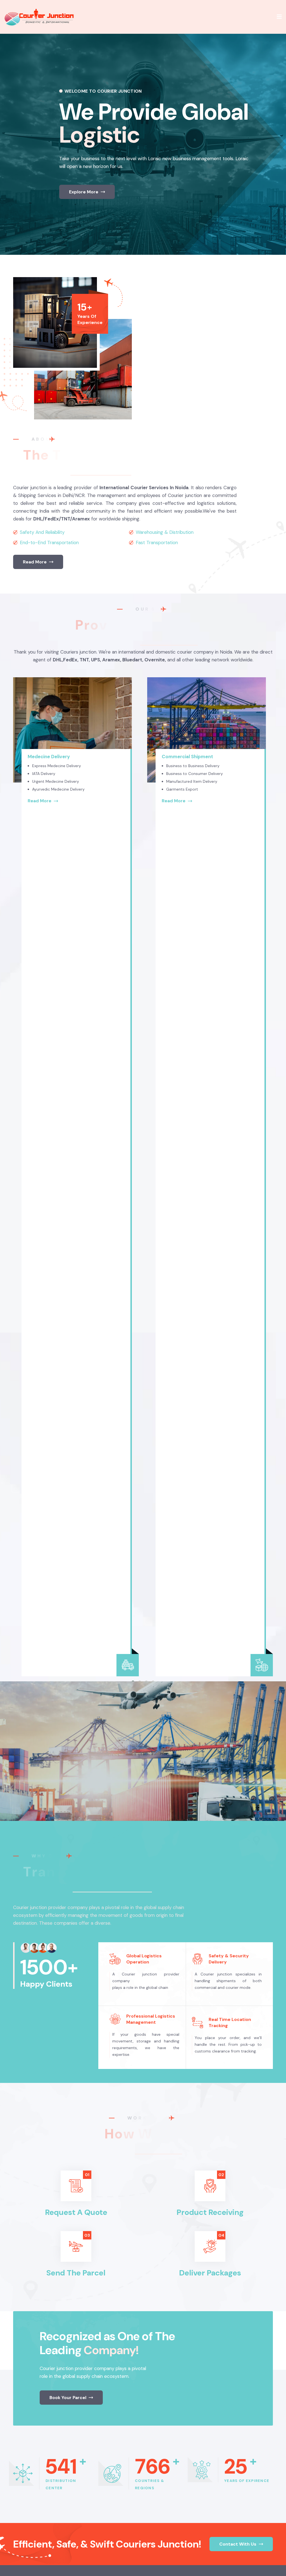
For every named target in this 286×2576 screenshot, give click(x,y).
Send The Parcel (76, 2273)
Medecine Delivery (36, 757)
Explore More (84, 192)
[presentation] (8, 131)
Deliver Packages (210, 2273)
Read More (35, 562)
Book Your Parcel (68, 2398)
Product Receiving (210, 2212)
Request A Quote (76, 2212)
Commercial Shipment (175, 757)
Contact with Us (238, 2544)
